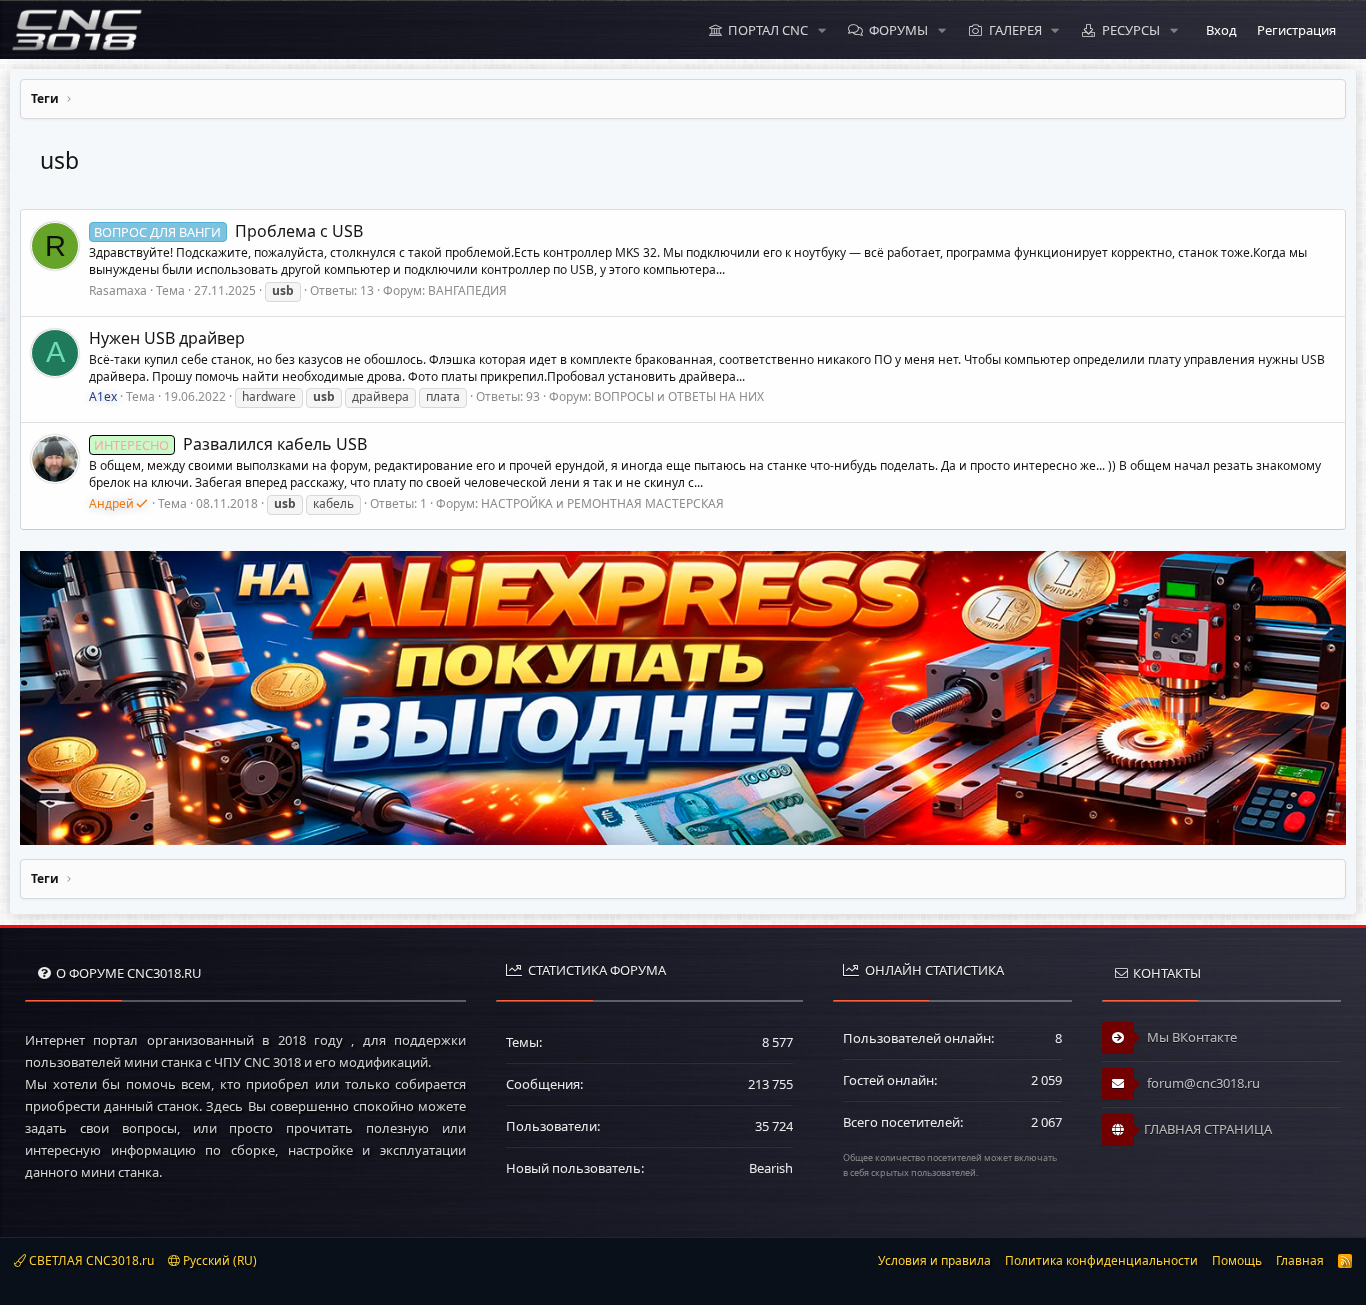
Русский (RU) (218, 1260)
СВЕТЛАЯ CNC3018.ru (90, 1260)
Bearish (771, 1168)
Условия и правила (934, 1260)
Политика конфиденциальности (1101, 1260)
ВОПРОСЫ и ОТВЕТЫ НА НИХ (679, 396)
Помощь (1237, 1260)
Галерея (1015, 30)
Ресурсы (1131, 30)
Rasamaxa (118, 290)
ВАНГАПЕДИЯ (467, 290)
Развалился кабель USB (230, 444)
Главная (1300, 1260)
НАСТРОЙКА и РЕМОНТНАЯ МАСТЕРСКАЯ (602, 503)
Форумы (898, 30)
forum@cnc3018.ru (1202, 1083)
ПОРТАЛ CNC (768, 30)
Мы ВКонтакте (1190, 1037)
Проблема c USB (228, 231)
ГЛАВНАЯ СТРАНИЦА (1208, 1129)
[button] (822, 30)
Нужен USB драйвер (167, 338)
